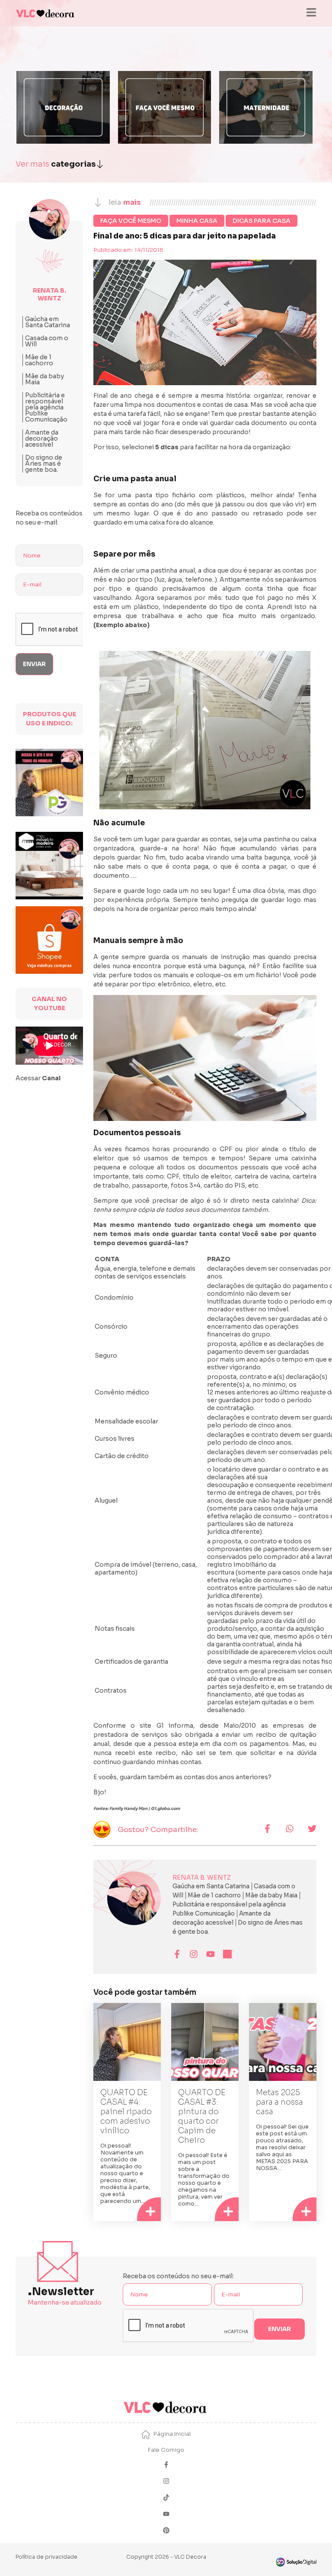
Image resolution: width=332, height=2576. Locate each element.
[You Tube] (166, 2515)
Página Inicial (172, 2434)
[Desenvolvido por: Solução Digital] (296, 2562)
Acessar (38, 1078)
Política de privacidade (46, 2557)
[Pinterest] (166, 2531)
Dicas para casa (262, 221)
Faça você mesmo (131, 221)
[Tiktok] (166, 2498)
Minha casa (197, 221)
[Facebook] (166, 2465)
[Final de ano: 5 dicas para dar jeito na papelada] (205, 730)
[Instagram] (166, 2482)
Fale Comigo (166, 2450)
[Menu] (311, 13)
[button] (267, 1829)
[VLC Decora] (46, 13)
